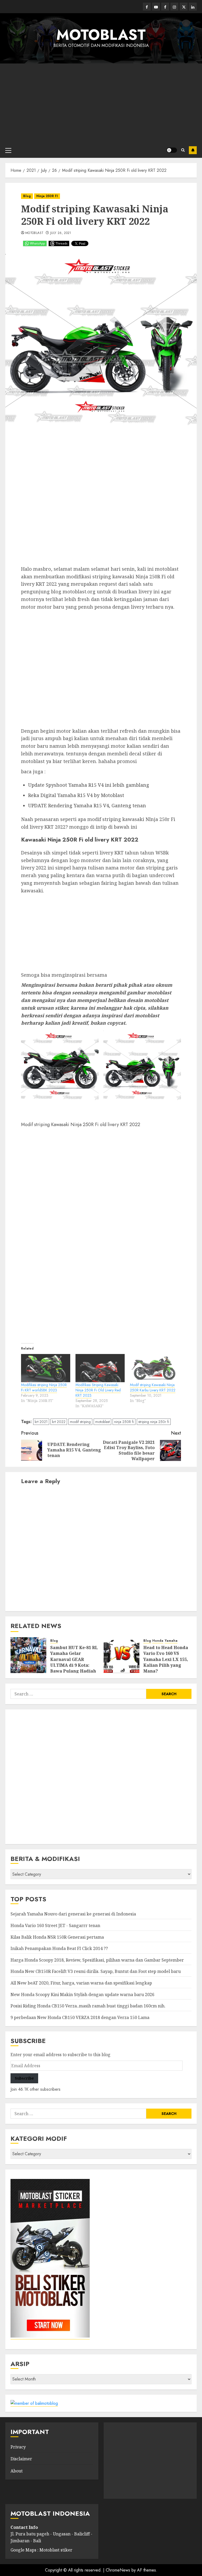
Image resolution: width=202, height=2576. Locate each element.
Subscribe (193, 150)
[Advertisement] (101, 103)
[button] (60, 1070)
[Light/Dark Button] (172, 150)
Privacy (18, 2447)
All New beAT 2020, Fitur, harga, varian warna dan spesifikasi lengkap (81, 1983)
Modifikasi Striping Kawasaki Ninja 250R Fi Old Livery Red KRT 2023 (98, 1390)
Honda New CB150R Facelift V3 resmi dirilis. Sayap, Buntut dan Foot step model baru (96, 1971)
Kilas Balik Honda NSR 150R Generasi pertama (57, 1937)
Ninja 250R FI (47, 196)
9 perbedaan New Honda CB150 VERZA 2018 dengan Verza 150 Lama (80, 2017)
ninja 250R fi (124, 1422)
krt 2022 (59, 1422)
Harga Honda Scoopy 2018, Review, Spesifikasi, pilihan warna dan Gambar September (97, 1960)
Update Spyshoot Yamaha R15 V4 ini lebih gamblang (89, 785)
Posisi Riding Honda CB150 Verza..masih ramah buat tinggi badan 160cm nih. (88, 2006)
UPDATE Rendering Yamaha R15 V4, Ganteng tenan (87, 805)
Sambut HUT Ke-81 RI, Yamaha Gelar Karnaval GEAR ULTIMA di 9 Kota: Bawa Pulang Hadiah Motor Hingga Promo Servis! (74, 1665)
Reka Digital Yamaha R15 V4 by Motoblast (76, 795)
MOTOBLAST (101, 35)
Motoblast (34, 233)
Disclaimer (21, 2459)
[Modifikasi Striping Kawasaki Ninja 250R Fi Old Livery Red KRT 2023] (100, 1368)
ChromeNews (118, 2570)
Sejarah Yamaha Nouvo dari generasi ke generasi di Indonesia (73, 1914)
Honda (158, 1641)
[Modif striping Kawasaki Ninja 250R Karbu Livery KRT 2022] (155, 1368)
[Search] (183, 150)
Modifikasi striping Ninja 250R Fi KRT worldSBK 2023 (44, 1387)
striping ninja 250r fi (154, 1422)
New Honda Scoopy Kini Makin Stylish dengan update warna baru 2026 (82, 1995)
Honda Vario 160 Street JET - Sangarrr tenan (55, 1925)
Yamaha (171, 1641)
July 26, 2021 (61, 233)
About (17, 2471)
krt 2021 (41, 1422)
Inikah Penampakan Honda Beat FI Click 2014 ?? (59, 1948)
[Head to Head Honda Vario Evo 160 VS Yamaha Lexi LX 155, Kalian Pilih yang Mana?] (122, 1655)
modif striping (80, 1422)
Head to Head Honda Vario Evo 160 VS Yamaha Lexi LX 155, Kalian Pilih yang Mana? (166, 1659)
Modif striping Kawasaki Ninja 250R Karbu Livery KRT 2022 (153, 1387)
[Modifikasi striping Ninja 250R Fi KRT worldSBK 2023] (46, 1368)
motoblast (102, 1422)
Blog (27, 196)
